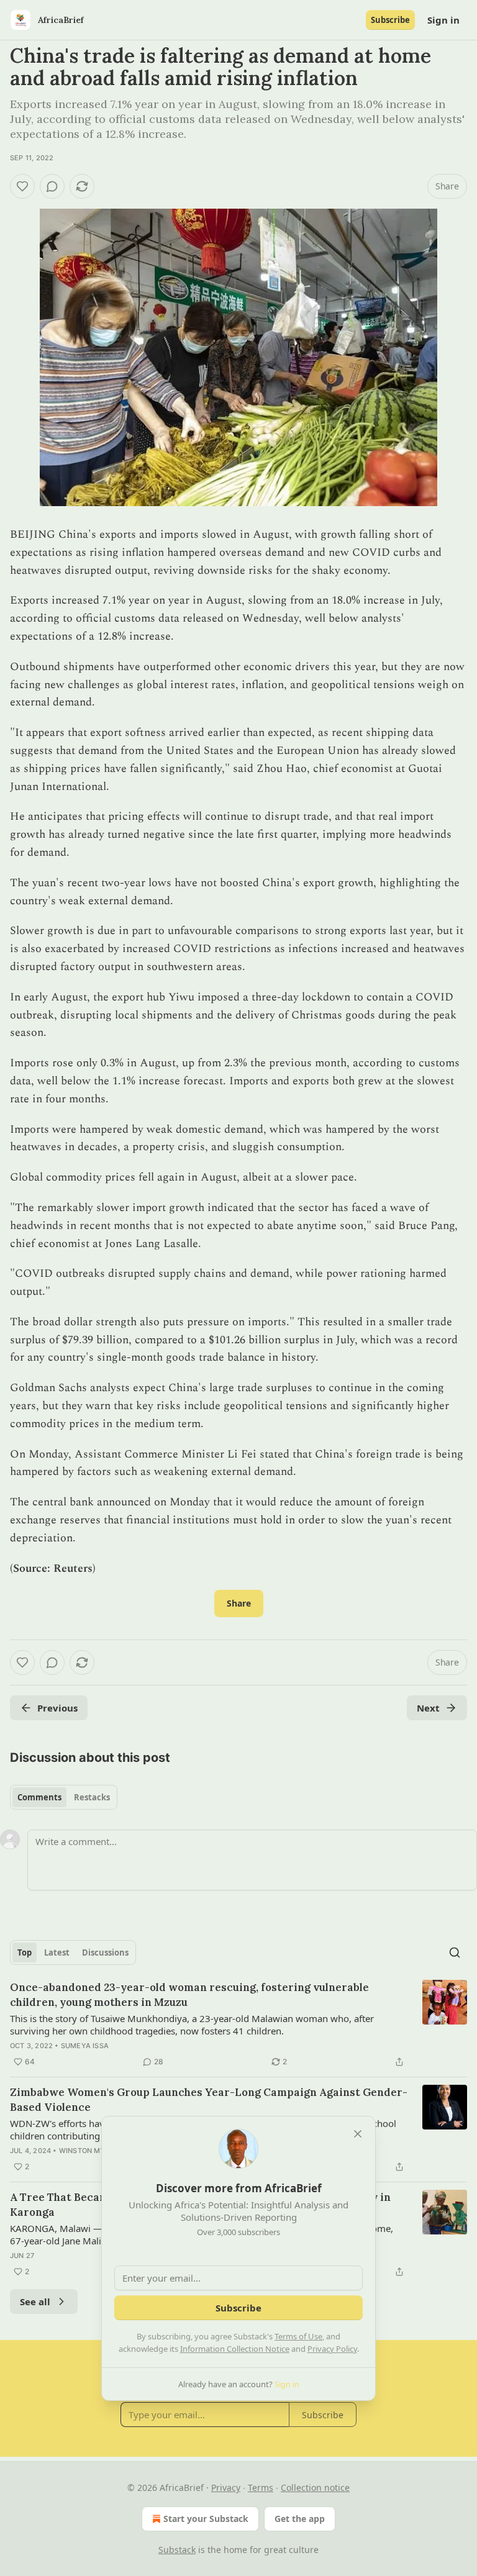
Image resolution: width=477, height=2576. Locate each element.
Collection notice (315, 2488)
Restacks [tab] (92, 1797)
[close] (358, 2134)
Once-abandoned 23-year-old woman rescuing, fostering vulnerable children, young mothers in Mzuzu (189, 1995)
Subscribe (390, 20)
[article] (238, 2025)
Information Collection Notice (235, 2349)
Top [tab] (25, 1952)
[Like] (22, 186)
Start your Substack (206, 2519)
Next (428, 1708)
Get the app (300, 2519)
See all (35, 2302)
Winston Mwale (90, 2151)
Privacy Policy (332, 2349)
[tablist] (64, 1797)
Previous (57, 1708)
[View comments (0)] (52, 186)
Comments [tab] (39, 1797)
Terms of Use (298, 2336)
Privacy (226, 2488)
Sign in (443, 20)
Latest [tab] (57, 1952)
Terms (261, 2488)
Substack (177, 2550)
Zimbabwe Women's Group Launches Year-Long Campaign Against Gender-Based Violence (209, 2100)
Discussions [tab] (105, 1952)
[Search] (455, 1952)
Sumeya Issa (85, 2046)
